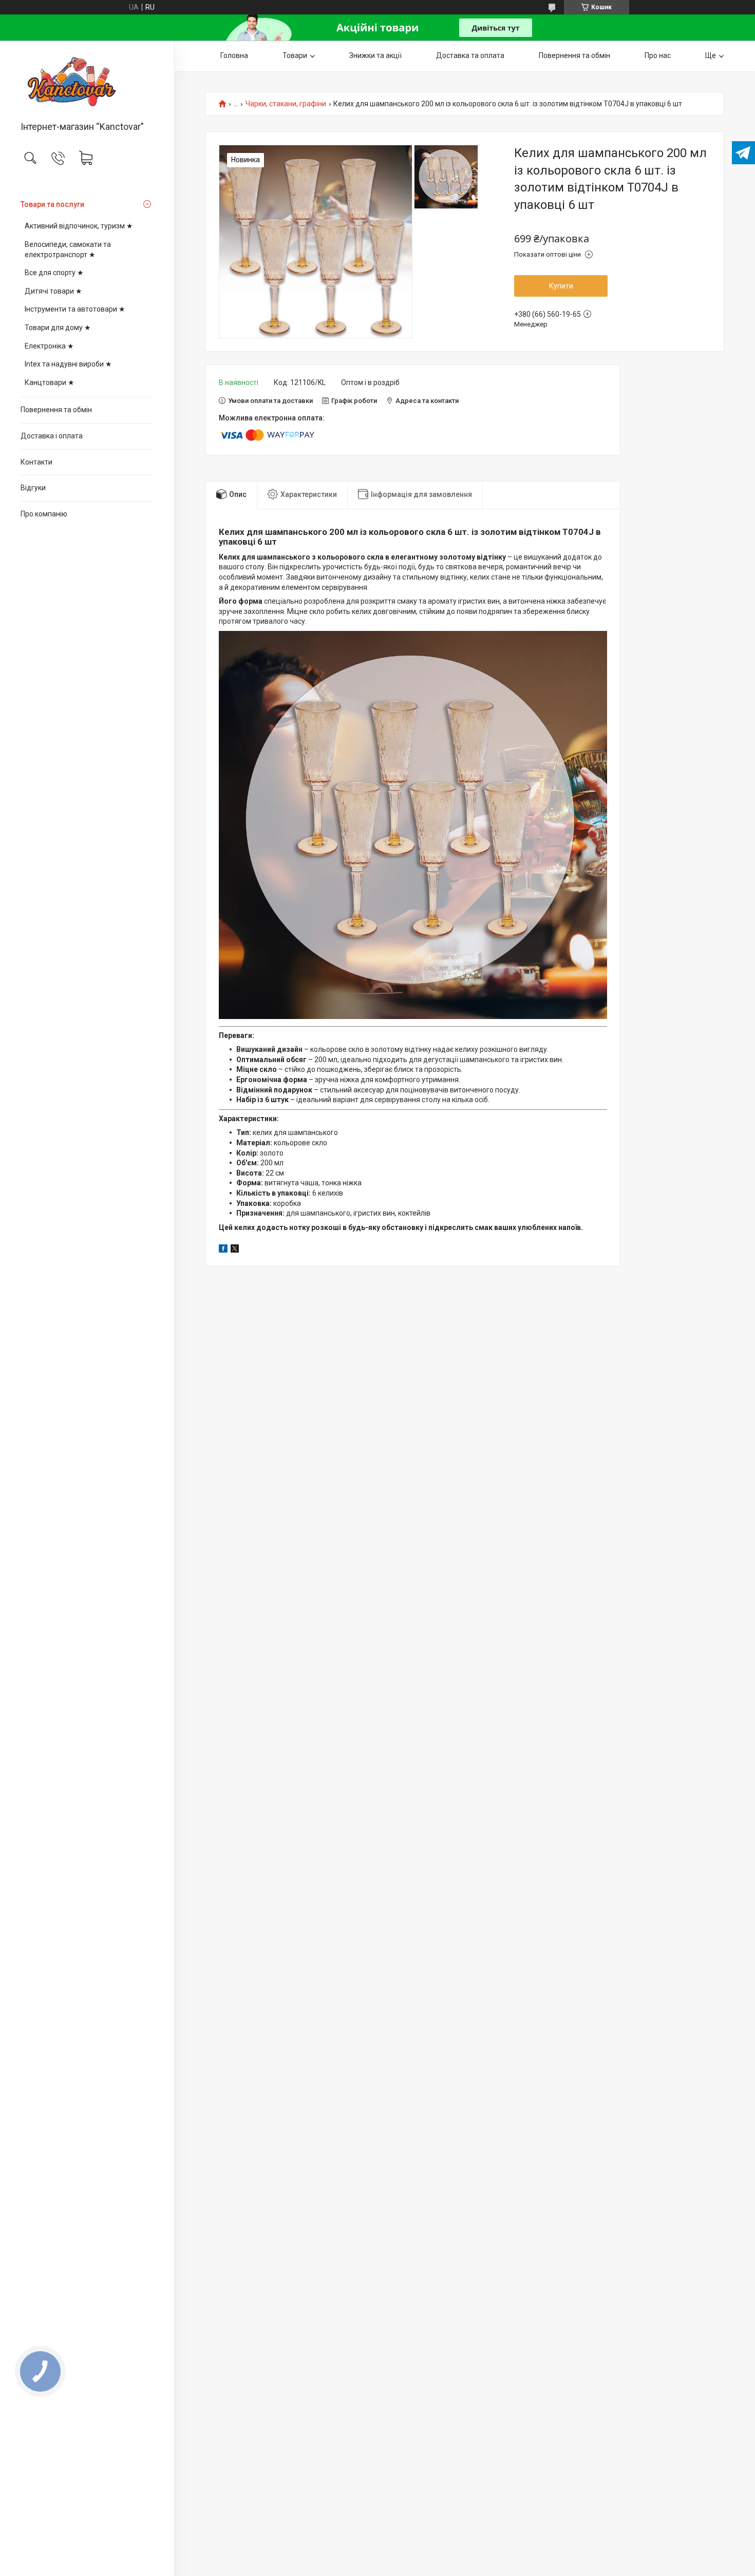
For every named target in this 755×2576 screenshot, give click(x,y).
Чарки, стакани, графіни (286, 104)
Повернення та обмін (56, 410)
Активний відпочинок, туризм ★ (79, 226)
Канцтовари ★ (50, 382)
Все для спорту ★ (54, 273)
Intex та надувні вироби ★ (68, 364)
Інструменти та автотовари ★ (75, 309)
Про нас (658, 55)
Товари (295, 55)
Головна (234, 55)
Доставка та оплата (470, 55)
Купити (561, 286)
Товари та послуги (52, 204)
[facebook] (223, 1250)
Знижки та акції (375, 55)
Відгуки (33, 488)
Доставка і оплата (52, 436)
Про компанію (44, 514)
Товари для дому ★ (58, 328)
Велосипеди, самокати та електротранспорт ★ (68, 249)
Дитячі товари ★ (53, 291)
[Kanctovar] (87, 82)
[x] (235, 1250)
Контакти (36, 462)
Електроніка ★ (49, 346)
